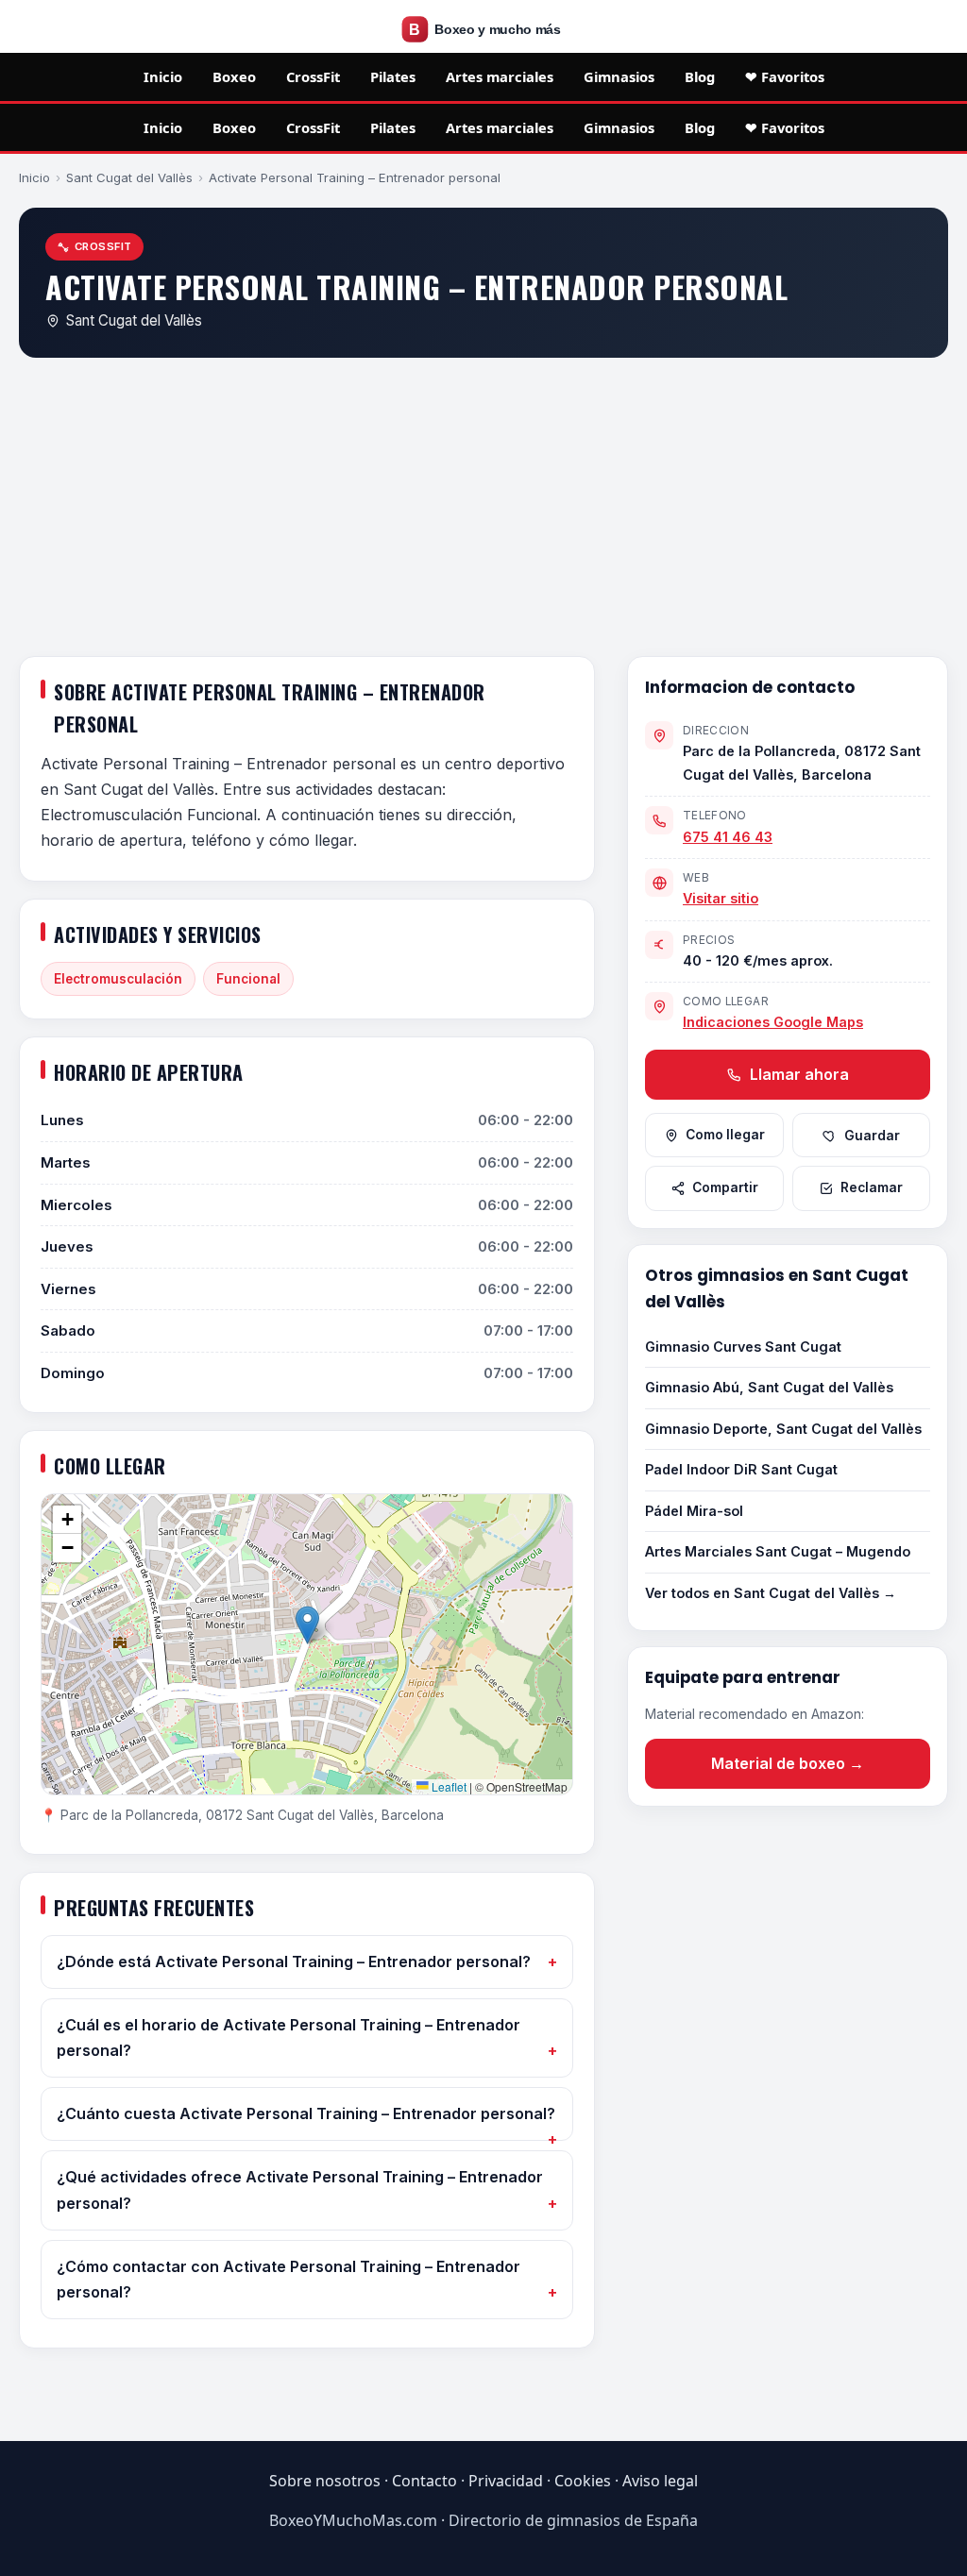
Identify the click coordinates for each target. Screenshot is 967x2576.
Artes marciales (500, 76)
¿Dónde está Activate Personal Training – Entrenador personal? (294, 1961)
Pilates (393, 76)
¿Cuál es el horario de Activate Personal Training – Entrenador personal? (288, 2037)
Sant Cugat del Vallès (129, 177)
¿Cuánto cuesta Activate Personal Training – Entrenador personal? (306, 2113)
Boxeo (234, 76)
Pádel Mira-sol (694, 1511)
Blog (700, 76)
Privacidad (506, 2481)
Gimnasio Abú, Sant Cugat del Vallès (769, 1387)
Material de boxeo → (788, 1763)
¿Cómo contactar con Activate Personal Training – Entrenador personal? (288, 2279)
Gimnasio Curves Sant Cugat (743, 1347)
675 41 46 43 (728, 837)
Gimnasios (619, 76)
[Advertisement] (483, 511)
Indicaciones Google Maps (773, 1022)
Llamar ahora (797, 1074)
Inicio (163, 76)
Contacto (424, 2481)
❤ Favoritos (785, 76)
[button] (307, 1625)
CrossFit (313, 76)
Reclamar (872, 1187)
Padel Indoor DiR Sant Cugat (741, 1469)
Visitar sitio (721, 898)
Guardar (872, 1136)
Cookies (583, 2481)
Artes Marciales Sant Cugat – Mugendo (778, 1551)
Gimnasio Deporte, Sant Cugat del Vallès (783, 1429)
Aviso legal (660, 2481)
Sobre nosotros (325, 2481)
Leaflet (448, 1786)
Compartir (725, 1187)
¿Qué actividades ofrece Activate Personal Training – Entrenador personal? (300, 2189)
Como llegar (725, 1135)
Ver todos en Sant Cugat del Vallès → (771, 1593)
